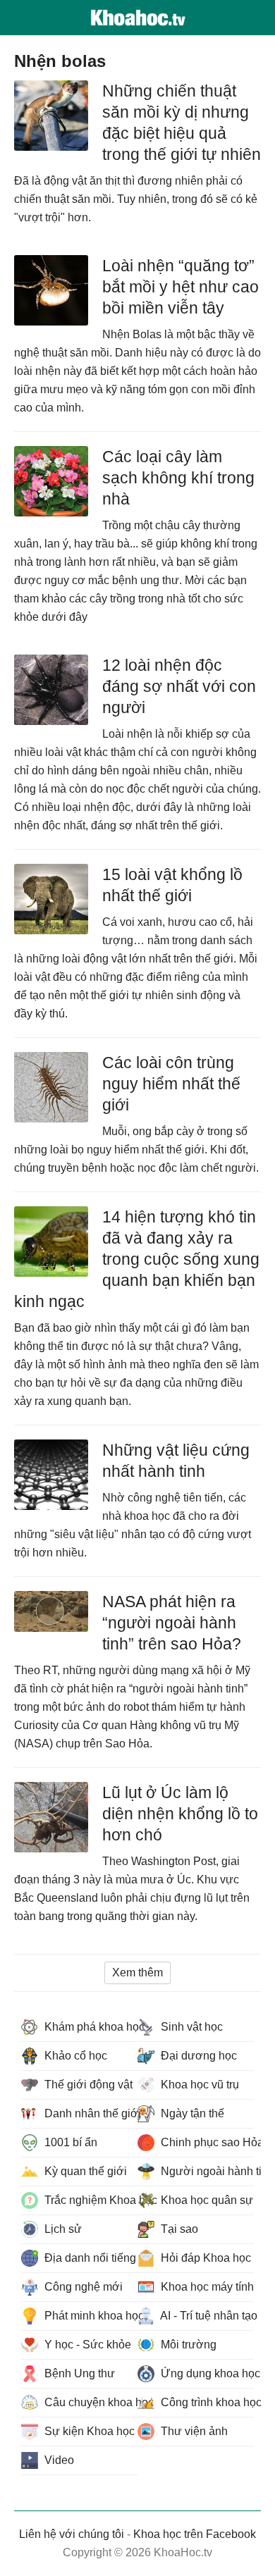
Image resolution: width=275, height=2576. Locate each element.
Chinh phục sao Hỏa (206, 2142)
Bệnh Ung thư (78, 2373)
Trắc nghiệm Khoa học (90, 2200)
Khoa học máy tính (206, 2287)
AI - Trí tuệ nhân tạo (206, 2316)
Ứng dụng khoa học (206, 2373)
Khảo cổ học (74, 2056)
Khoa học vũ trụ (198, 2085)
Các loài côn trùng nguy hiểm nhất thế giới (171, 1084)
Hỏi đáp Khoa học (204, 2258)
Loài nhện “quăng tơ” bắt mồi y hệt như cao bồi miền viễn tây (181, 287)
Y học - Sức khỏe (86, 2345)
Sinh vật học (190, 2027)
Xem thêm (137, 1973)
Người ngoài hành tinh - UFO (206, 2171)
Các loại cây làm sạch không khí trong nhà (178, 478)
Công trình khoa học (206, 2402)
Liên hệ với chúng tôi (72, 2534)
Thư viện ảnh (193, 2431)
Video (58, 2460)
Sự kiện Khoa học (88, 2431)
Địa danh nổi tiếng (89, 2258)
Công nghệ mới (82, 2287)
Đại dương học (197, 2056)
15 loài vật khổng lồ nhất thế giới (172, 885)
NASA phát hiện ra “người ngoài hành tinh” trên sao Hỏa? (172, 1623)
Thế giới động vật (87, 2085)
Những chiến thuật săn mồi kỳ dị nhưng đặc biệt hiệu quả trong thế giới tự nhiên (182, 123)
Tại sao (178, 2229)
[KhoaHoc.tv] (137, 18)
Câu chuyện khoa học (90, 2402)
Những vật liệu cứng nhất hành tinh (176, 1461)
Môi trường (187, 2345)
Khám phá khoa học (90, 2027)
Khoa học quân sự (206, 2200)
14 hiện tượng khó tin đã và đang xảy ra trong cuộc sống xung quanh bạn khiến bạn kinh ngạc (137, 1259)
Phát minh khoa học (90, 2316)
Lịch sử (62, 2229)
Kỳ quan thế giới (84, 2171)
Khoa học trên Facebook (195, 2534)
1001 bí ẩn (69, 2142)
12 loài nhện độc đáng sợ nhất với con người (179, 686)
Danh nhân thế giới (90, 2113)
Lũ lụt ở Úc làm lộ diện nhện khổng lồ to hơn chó (180, 1814)
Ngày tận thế (191, 2113)
